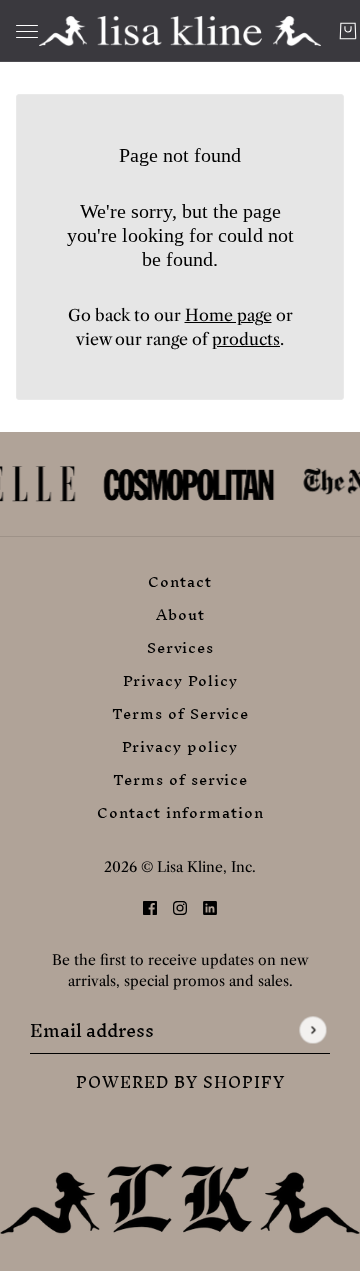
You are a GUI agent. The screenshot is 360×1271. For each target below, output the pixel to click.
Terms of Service (180, 713)
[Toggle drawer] (27, 31)
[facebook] (150, 906)
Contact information (180, 812)
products (246, 339)
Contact (180, 581)
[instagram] (180, 906)
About (180, 614)
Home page (228, 315)
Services (180, 647)
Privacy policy (180, 746)
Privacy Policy (180, 680)
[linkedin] (210, 906)
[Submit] (312, 1030)
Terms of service (180, 779)
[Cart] (348, 31)
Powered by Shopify (180, 1082)
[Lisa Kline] (180, 31)
